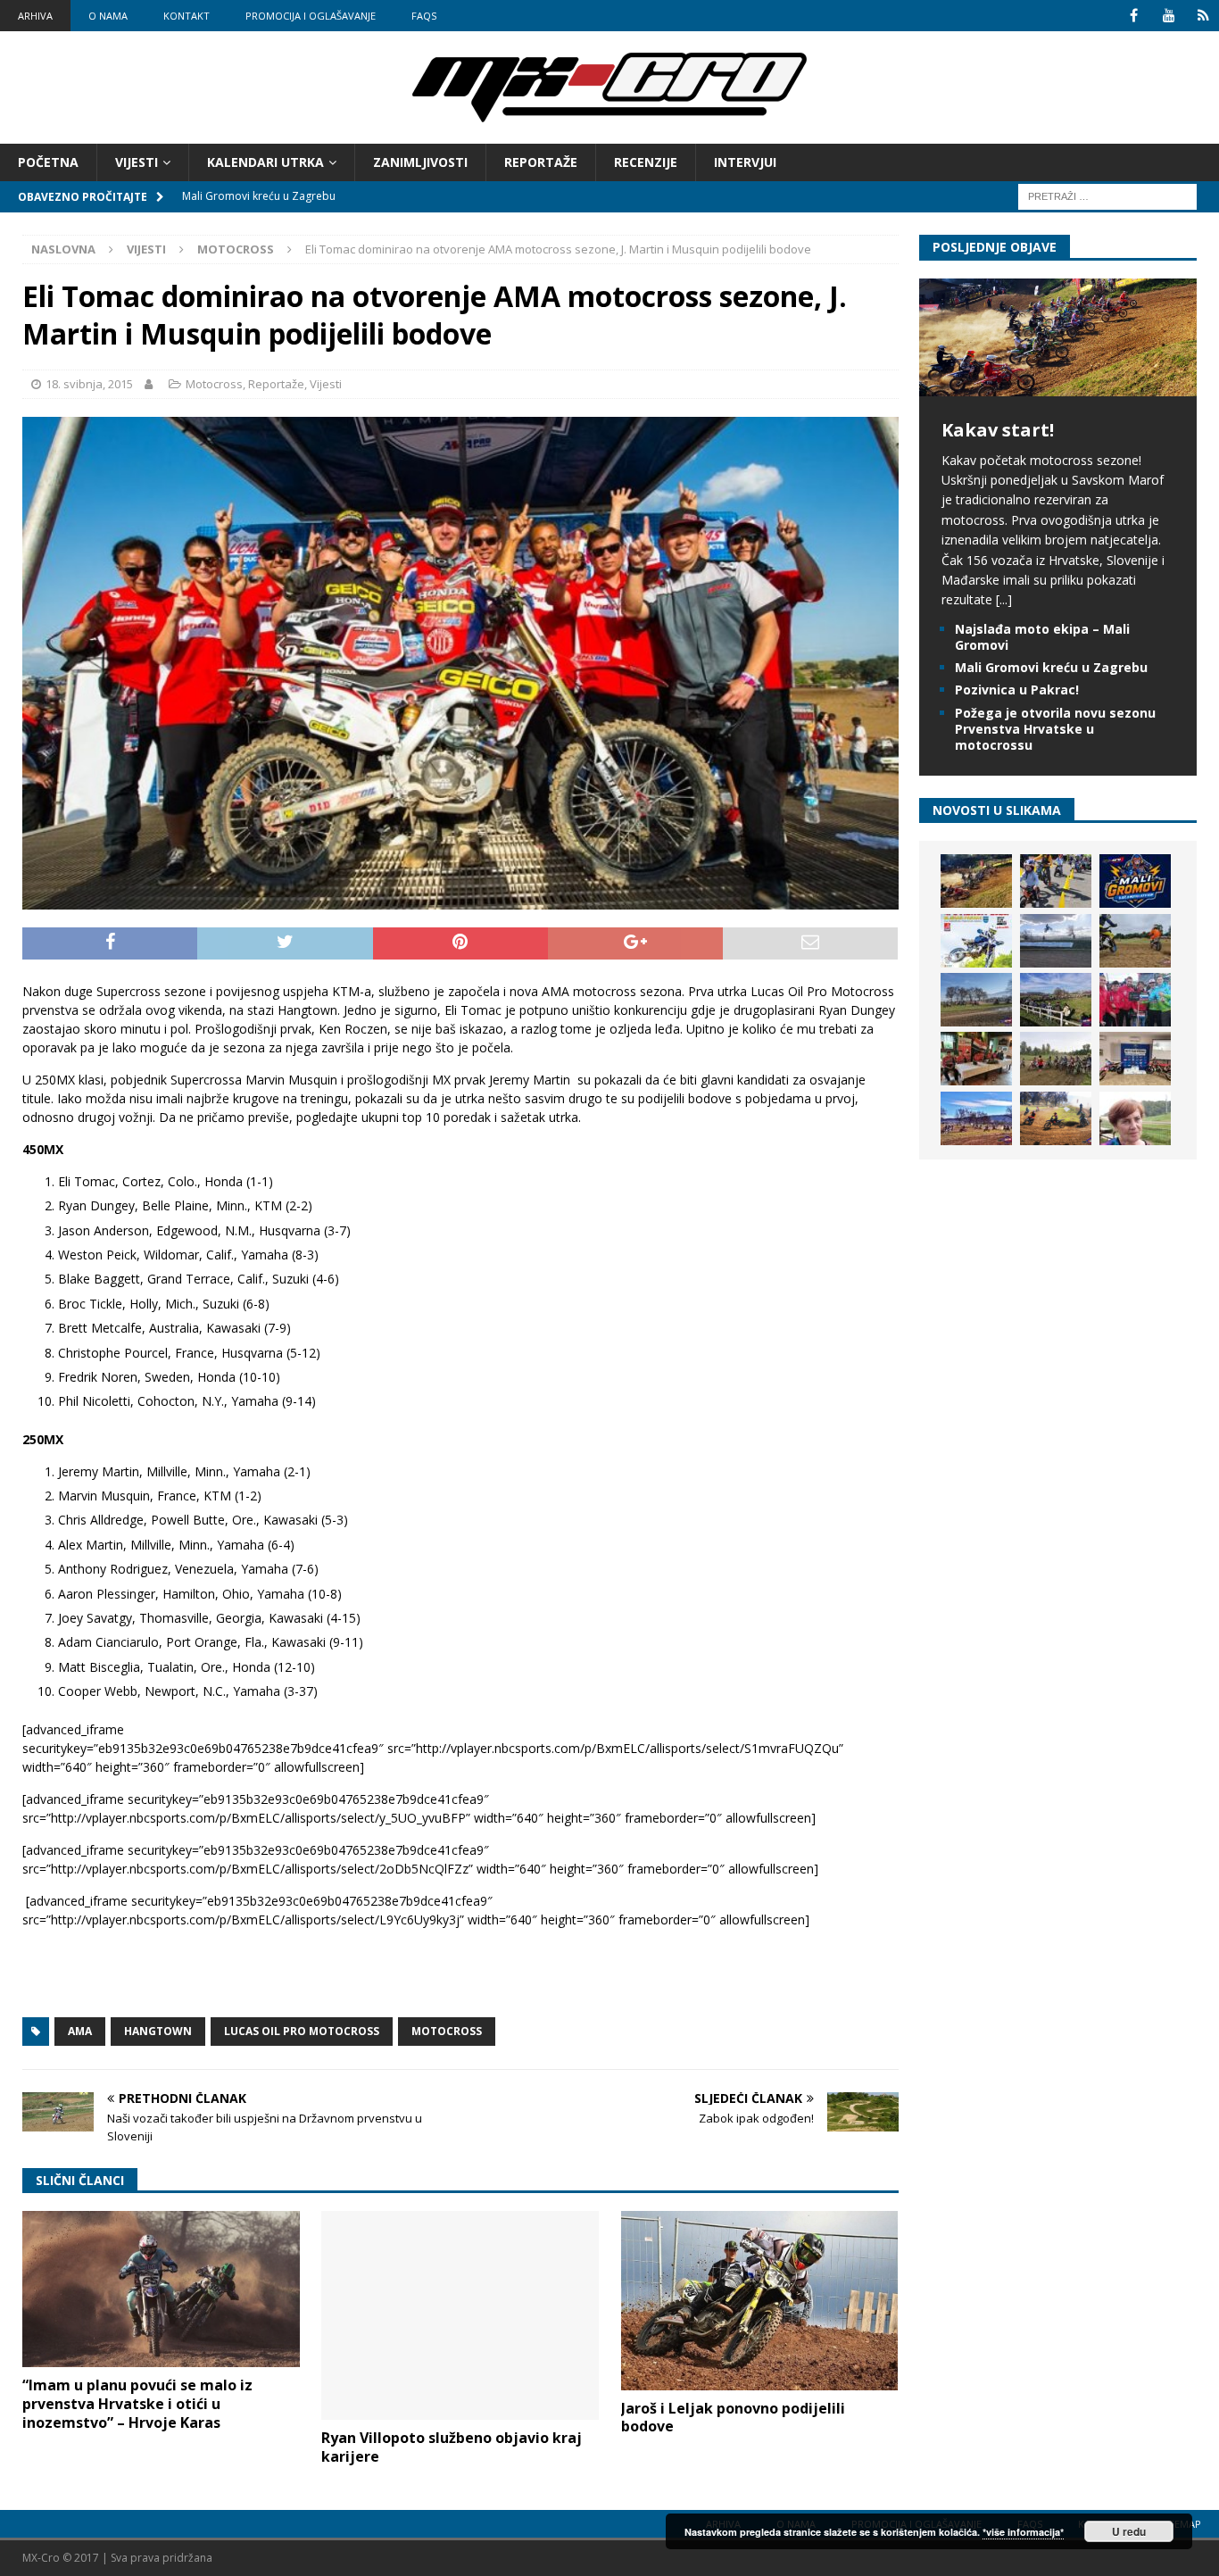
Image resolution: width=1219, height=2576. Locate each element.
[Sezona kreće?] (976, 1000)
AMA (80, 2031)
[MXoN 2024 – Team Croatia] (1135, 1000)
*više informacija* (1023, 2532)
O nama (108, 16)
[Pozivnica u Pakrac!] (976, 941)
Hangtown (158, 2031)
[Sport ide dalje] (1135, 941)
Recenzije (646, 162)
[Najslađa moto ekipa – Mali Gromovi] (1056, 881)
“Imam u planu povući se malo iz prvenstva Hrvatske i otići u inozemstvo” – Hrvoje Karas (137, 2404)
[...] (1004, 599)
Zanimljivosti (420, 162)
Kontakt (187, 16)
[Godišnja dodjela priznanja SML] (1135, 1059)
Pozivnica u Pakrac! (1017, 690)
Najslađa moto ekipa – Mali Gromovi (1042, 637)
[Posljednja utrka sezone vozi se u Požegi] (1056, 1118)
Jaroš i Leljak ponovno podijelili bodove (733, 2418)
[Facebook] (1134, 16)
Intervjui (745, 162)
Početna (48, 162)
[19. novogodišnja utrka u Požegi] (1056, 1000)
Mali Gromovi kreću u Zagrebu (1051, 667)
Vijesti (137, 162)
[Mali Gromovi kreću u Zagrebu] (1135, 881)
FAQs (424, 16)
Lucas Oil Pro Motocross (302, 2031)
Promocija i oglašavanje (311, 16)
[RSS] (1203, 16)
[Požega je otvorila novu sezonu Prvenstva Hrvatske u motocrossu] (1056, 941)
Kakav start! (998, 430)
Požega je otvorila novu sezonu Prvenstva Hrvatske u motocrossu (1055, 729)
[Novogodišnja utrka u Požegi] (976, 1118)
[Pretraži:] (1107, 196)
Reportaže (541, 162)
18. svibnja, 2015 (89, 384)
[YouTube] (1169, 16)
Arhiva (35, 16)
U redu (1129, 2531)
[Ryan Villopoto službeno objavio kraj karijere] (460, 2315)
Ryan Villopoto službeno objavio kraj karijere (452, 2447)
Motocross (214, 384)
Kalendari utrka (265, 162)
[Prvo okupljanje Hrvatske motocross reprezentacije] (1056, 1059)
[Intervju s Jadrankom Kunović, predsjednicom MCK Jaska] (1135, 1118)
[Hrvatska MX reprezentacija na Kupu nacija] (976, 1059)
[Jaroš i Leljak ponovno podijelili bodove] (760, 2300)
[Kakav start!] (1058, 385)
